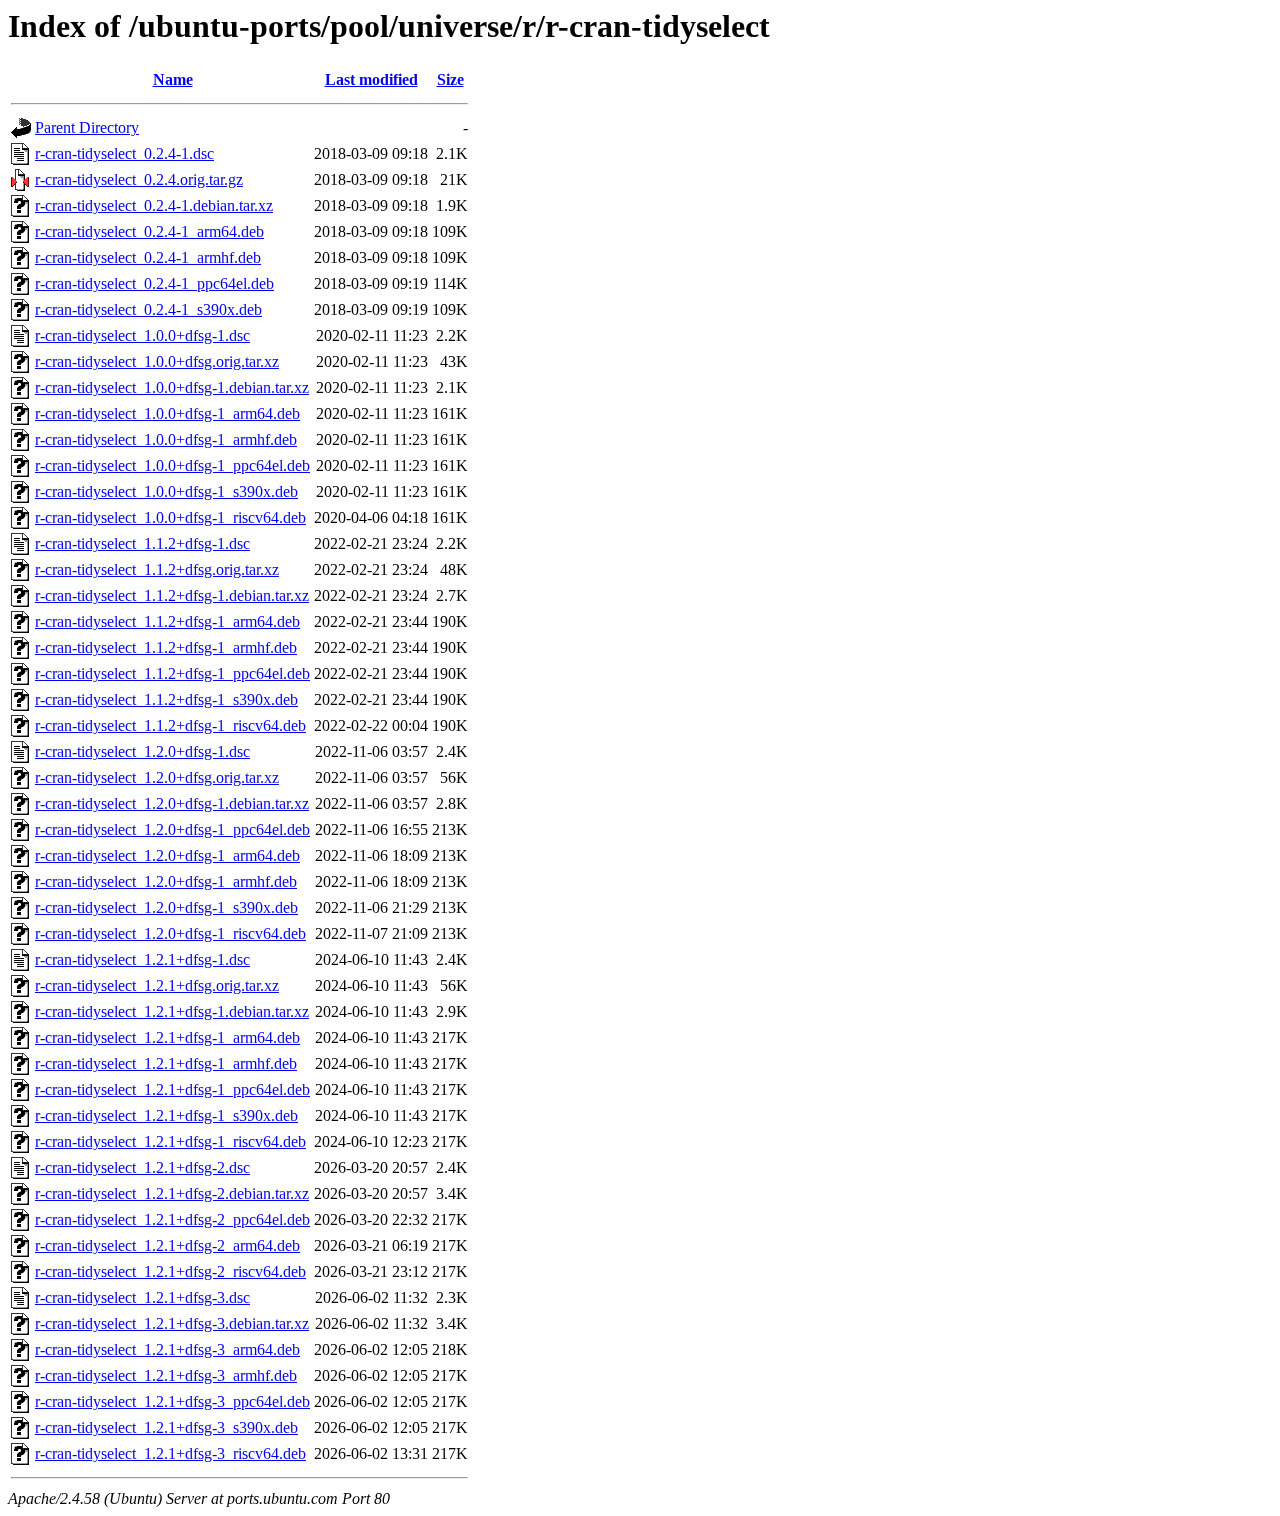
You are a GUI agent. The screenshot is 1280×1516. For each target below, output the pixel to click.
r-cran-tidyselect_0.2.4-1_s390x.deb (148, 309)
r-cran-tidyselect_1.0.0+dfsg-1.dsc (142, 335)
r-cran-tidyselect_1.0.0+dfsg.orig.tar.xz (157, 361)
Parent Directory (87, 127)
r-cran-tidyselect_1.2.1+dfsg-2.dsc (142, 1167)
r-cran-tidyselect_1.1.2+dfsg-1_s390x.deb (166, 699)
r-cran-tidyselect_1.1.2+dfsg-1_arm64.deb (167, 621)
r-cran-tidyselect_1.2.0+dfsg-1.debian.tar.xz (172, 803)
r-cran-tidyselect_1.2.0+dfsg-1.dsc (142, 751)
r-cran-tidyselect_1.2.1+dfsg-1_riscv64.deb (170, 1141)
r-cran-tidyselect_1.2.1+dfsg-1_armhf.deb (166, 1063)
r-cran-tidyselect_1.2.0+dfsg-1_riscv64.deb (170, 933)
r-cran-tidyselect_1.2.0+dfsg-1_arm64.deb (167, 855)
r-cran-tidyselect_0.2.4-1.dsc (124, 153)
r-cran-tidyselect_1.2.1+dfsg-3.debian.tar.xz (172, 1323)
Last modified (371, 79)
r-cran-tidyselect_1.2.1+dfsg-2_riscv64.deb (170, 1271)
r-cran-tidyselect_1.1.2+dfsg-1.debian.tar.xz (172, 595)
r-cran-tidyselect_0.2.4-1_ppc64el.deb (154, 283)
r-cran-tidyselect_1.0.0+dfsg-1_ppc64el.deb (172, 465)
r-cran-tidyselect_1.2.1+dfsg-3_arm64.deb (167, 1349)
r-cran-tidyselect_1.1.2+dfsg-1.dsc (142, 543)
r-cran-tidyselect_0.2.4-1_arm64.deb (149, 231)
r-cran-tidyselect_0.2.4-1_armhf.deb (148, 257)
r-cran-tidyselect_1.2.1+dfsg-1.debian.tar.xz (172, 1011)
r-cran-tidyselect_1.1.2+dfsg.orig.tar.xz (157, 569)
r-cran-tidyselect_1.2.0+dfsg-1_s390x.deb (166, 907)
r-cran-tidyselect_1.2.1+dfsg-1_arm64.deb (167, 1037)
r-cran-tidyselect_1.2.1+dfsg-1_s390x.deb (166, 1115)
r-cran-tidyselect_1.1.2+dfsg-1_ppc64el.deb (172, 673)
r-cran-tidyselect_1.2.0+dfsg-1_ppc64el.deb (172, 829)
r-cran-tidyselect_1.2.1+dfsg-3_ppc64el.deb (172, 1401)
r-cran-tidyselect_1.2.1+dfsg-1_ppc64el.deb (172, 1089)
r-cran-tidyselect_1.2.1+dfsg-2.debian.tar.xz (172, 1193)
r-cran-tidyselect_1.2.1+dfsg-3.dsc (142, 1297)
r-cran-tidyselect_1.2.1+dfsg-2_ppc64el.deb (172, 1219)
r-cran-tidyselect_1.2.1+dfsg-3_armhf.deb (166, 1375)
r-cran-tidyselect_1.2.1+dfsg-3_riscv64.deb (170, 1453)
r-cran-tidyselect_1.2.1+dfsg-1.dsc (142, 959)
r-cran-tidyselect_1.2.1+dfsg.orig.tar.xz (157, 985)
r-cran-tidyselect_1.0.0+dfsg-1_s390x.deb (166, 491)
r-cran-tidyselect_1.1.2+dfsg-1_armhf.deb (166, 647)
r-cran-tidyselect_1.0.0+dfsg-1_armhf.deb (166, 439)
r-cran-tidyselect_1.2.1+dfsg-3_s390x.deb (166, 1427)
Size (450, 79)
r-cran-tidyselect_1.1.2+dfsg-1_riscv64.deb (170, 725)
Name (173, 79)
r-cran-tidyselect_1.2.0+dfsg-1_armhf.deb (166, 881)
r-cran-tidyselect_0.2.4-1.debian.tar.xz (154, 205)
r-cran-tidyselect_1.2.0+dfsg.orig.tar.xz (157, 777)
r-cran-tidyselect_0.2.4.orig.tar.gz (139, 179)
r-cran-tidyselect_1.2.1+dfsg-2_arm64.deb (167, 1245)
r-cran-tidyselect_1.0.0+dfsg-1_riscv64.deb (170, 517)
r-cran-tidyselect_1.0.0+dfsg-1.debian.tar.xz (172, 387)
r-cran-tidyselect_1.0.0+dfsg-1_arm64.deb (167, 413)
